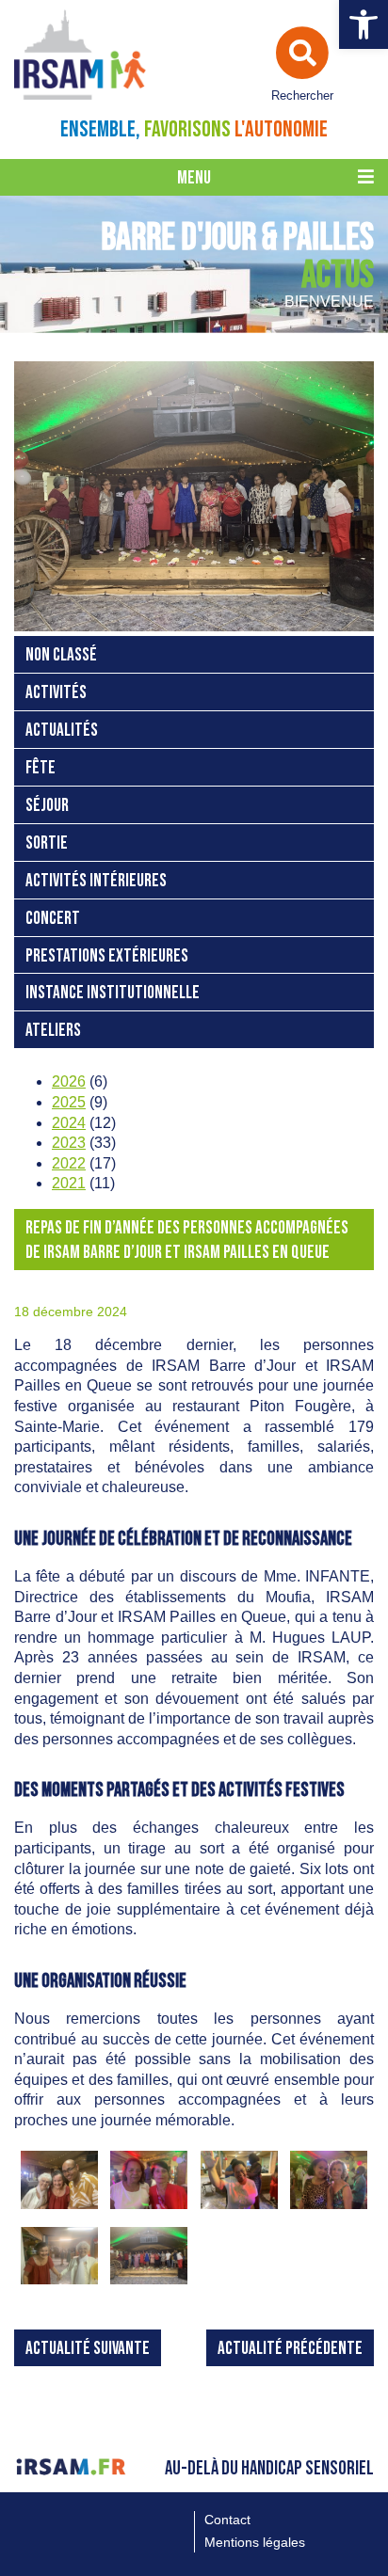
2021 (69, 1183)
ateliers (53, 1031)
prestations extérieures (107, 956)
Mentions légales (255, 2542)
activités (56, 693)
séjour (47, 806)
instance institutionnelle (113, 993)
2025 (69, 1102)
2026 (69, 1081)
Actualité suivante (88, 2349)
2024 (69, 1123)
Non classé (61, 655)
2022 (69, 1163)
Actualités (62, 731)
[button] (364, 24)
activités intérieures (96, 881)
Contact (227, 2520)
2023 (69, 1143)
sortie (47, 843)
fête (40, 768)
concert (53, 919)
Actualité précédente (290, 2349)
